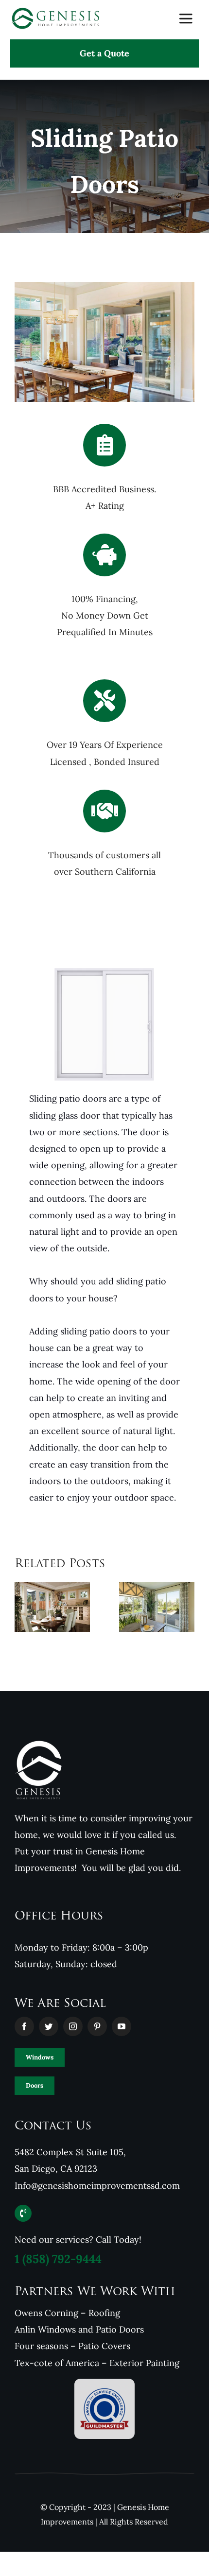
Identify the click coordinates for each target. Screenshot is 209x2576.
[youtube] (122, 2026)
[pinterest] (97, 2026)
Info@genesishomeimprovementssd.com (97, 2186)
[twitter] (49, 2026)
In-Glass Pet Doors (144, 1616)
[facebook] (24, 2026)
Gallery (170, 1616)
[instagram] (73, 2026)
